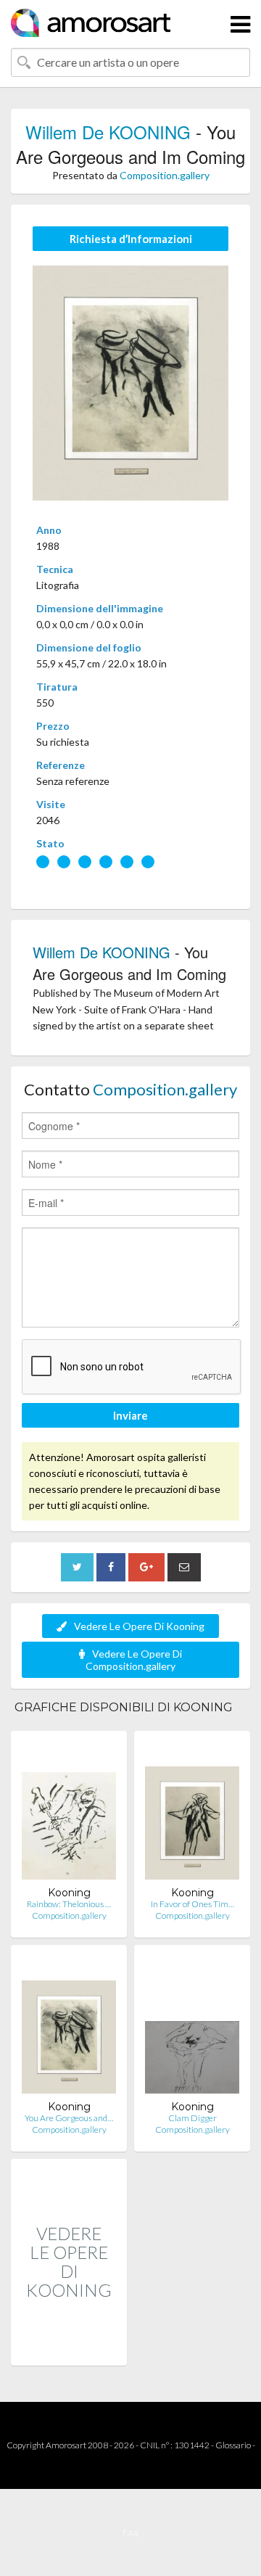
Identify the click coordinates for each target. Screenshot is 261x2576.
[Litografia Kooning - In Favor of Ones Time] (192, 1814)
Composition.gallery (165, 175)
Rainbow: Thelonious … (69, 1904)
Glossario (233, 2445)
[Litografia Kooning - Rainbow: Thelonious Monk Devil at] (69, 1814)
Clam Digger (192, 2118)
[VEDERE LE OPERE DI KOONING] (69, 2350)
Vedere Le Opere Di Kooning (139, 1626)
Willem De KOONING (108, 132)
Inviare (130, 1415)
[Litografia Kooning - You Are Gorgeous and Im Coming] (69, 2028)
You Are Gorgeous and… (69, 2118)
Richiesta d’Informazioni (131, 239)
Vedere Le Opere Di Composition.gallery (134, 1660)
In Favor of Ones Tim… (192, 1904)
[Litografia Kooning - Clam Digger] (192, 2028)
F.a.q (130, 2532)
